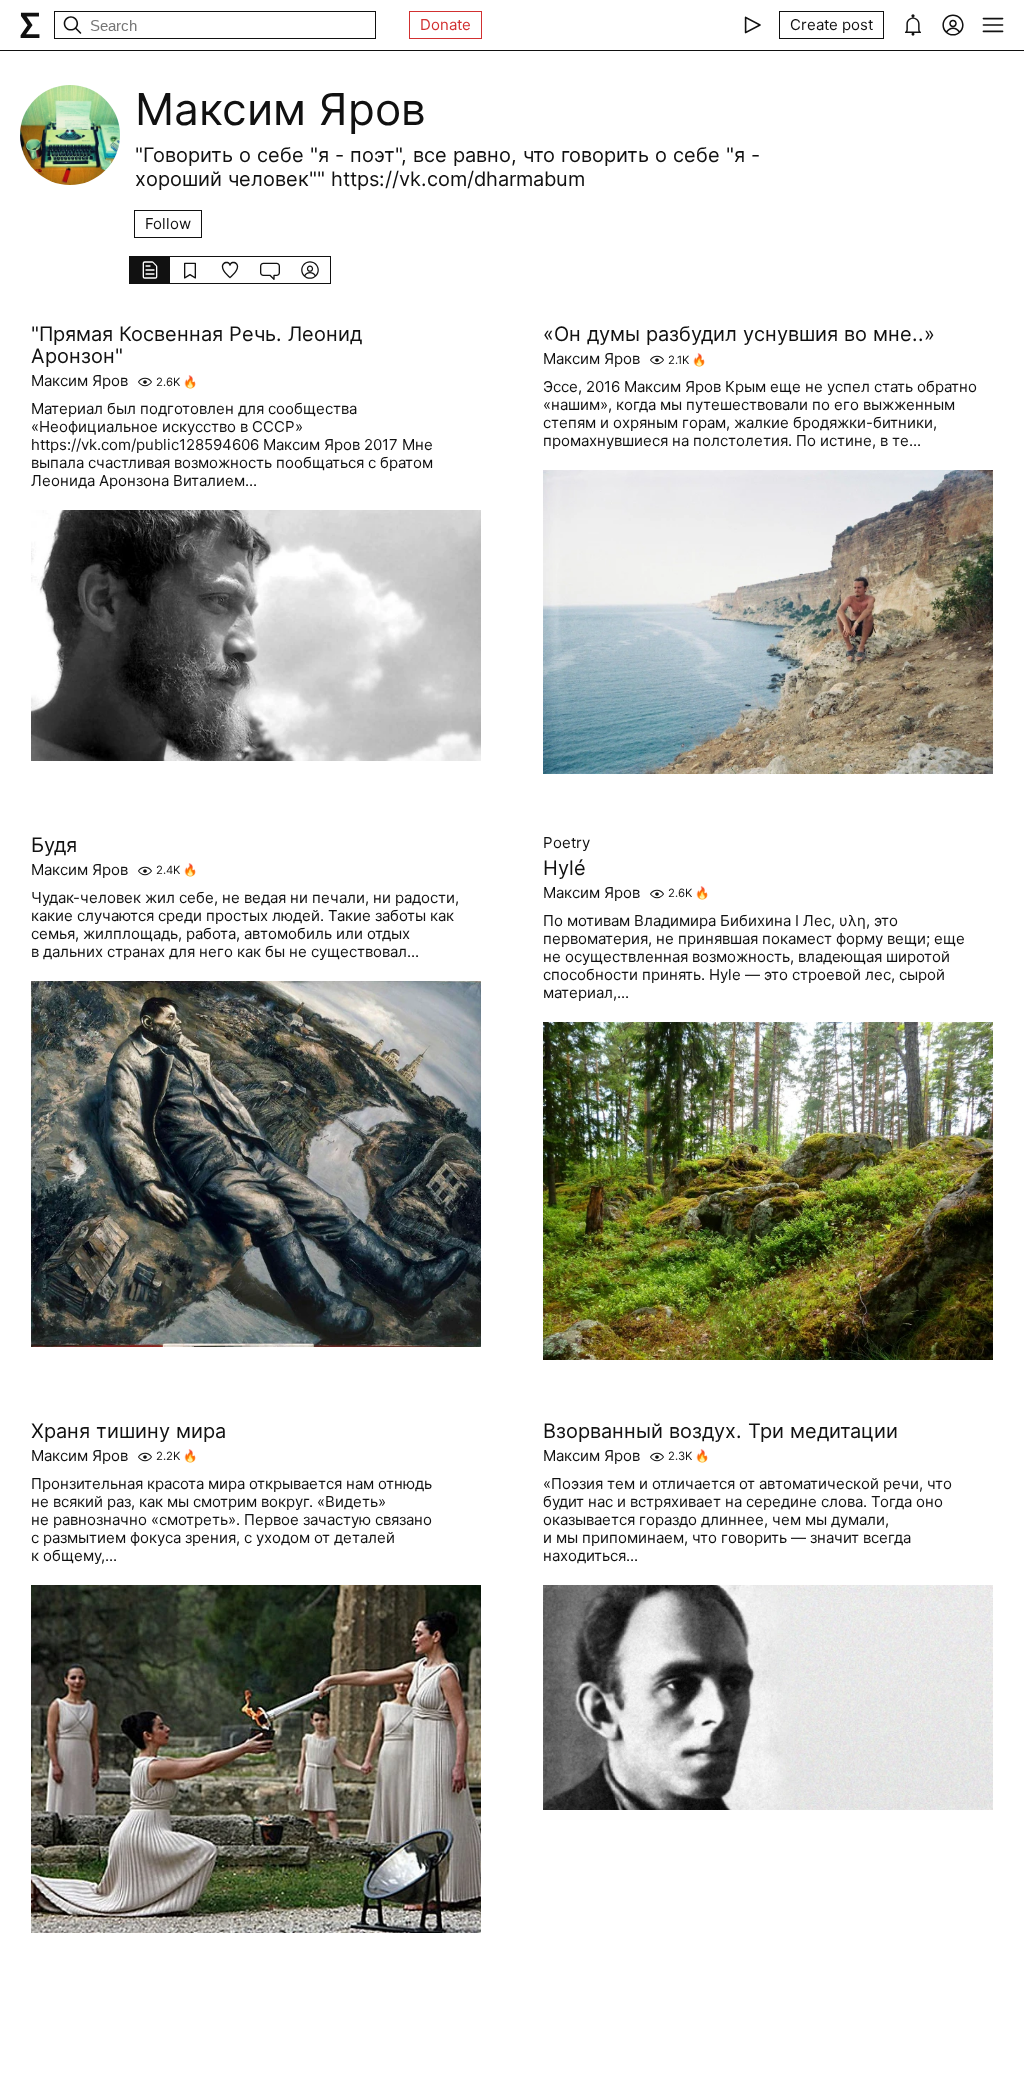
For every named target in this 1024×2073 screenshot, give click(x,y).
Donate (445, 24)
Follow (168, 223)
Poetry (566, 843)
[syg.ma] (30, 25)
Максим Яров (79, 381)
